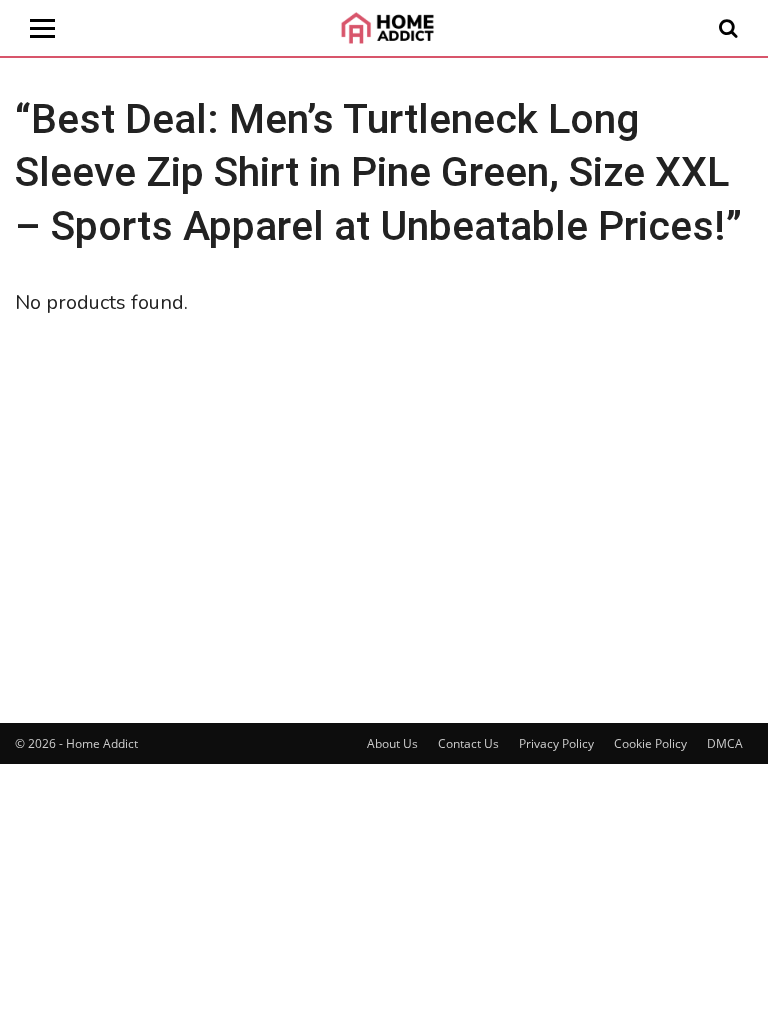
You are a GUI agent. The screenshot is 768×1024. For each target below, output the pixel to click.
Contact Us (468, 743)
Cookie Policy (650, 743)
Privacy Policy (556, 743)
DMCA (725, 743)
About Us (392, 743)
